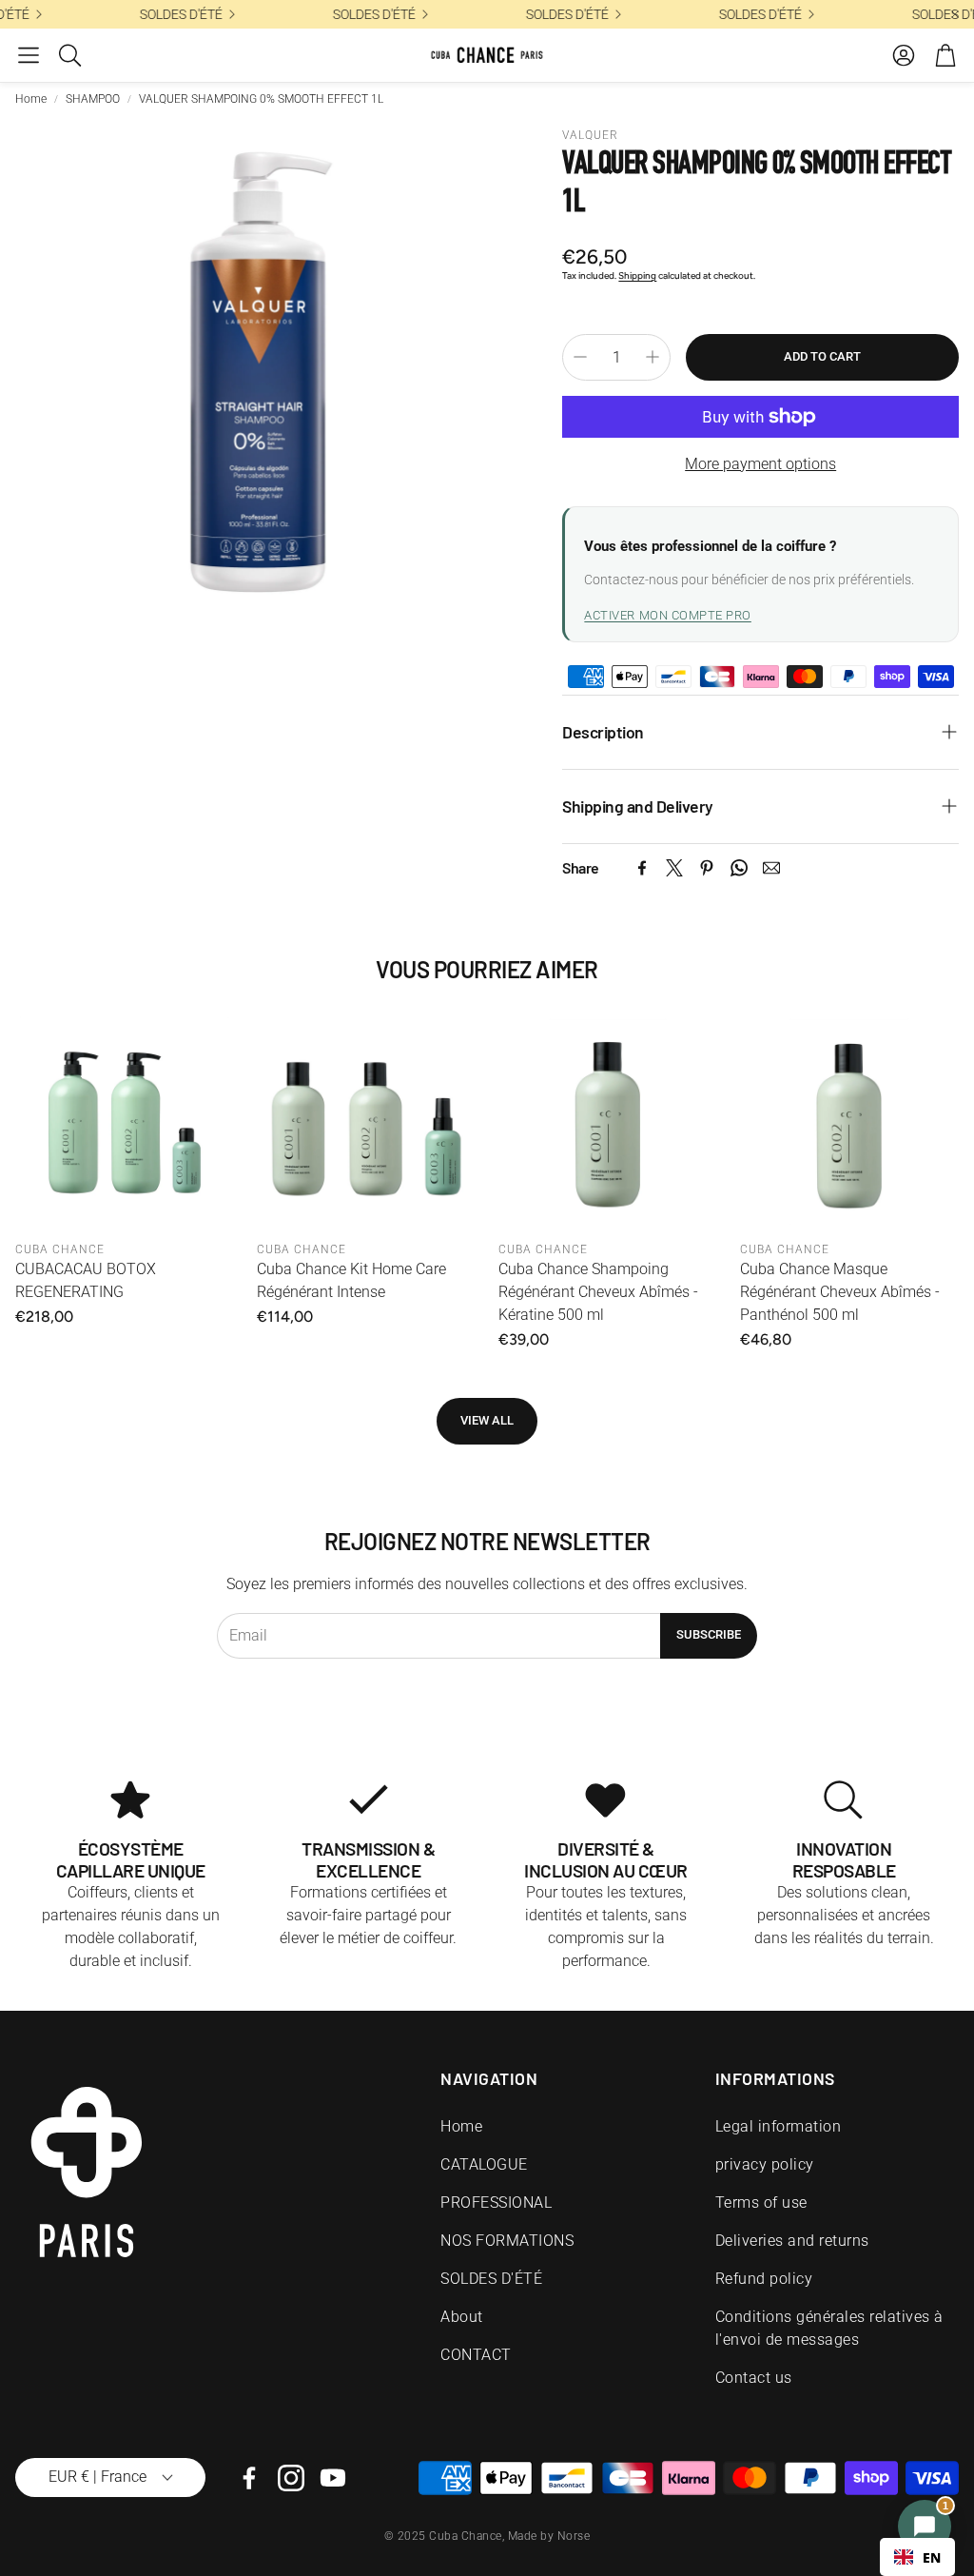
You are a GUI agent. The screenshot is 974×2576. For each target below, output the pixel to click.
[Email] (771, 868)
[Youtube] (333, 2478)
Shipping (637, 275)
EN (932, 2557)
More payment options (760, 464)
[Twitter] (674, 868)
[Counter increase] (653, 357)
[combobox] (917, 2557)
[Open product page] (125, 1122)
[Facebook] (642, 868)
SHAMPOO (93, 99)
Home (31, 99)
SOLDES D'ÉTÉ (752, 14)
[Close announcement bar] (955, 14)
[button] (29, 55)
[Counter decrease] (580, 357)
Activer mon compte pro (667, 615)
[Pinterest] (707, 868)
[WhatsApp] (739, 868)
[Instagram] (291, 2478)
